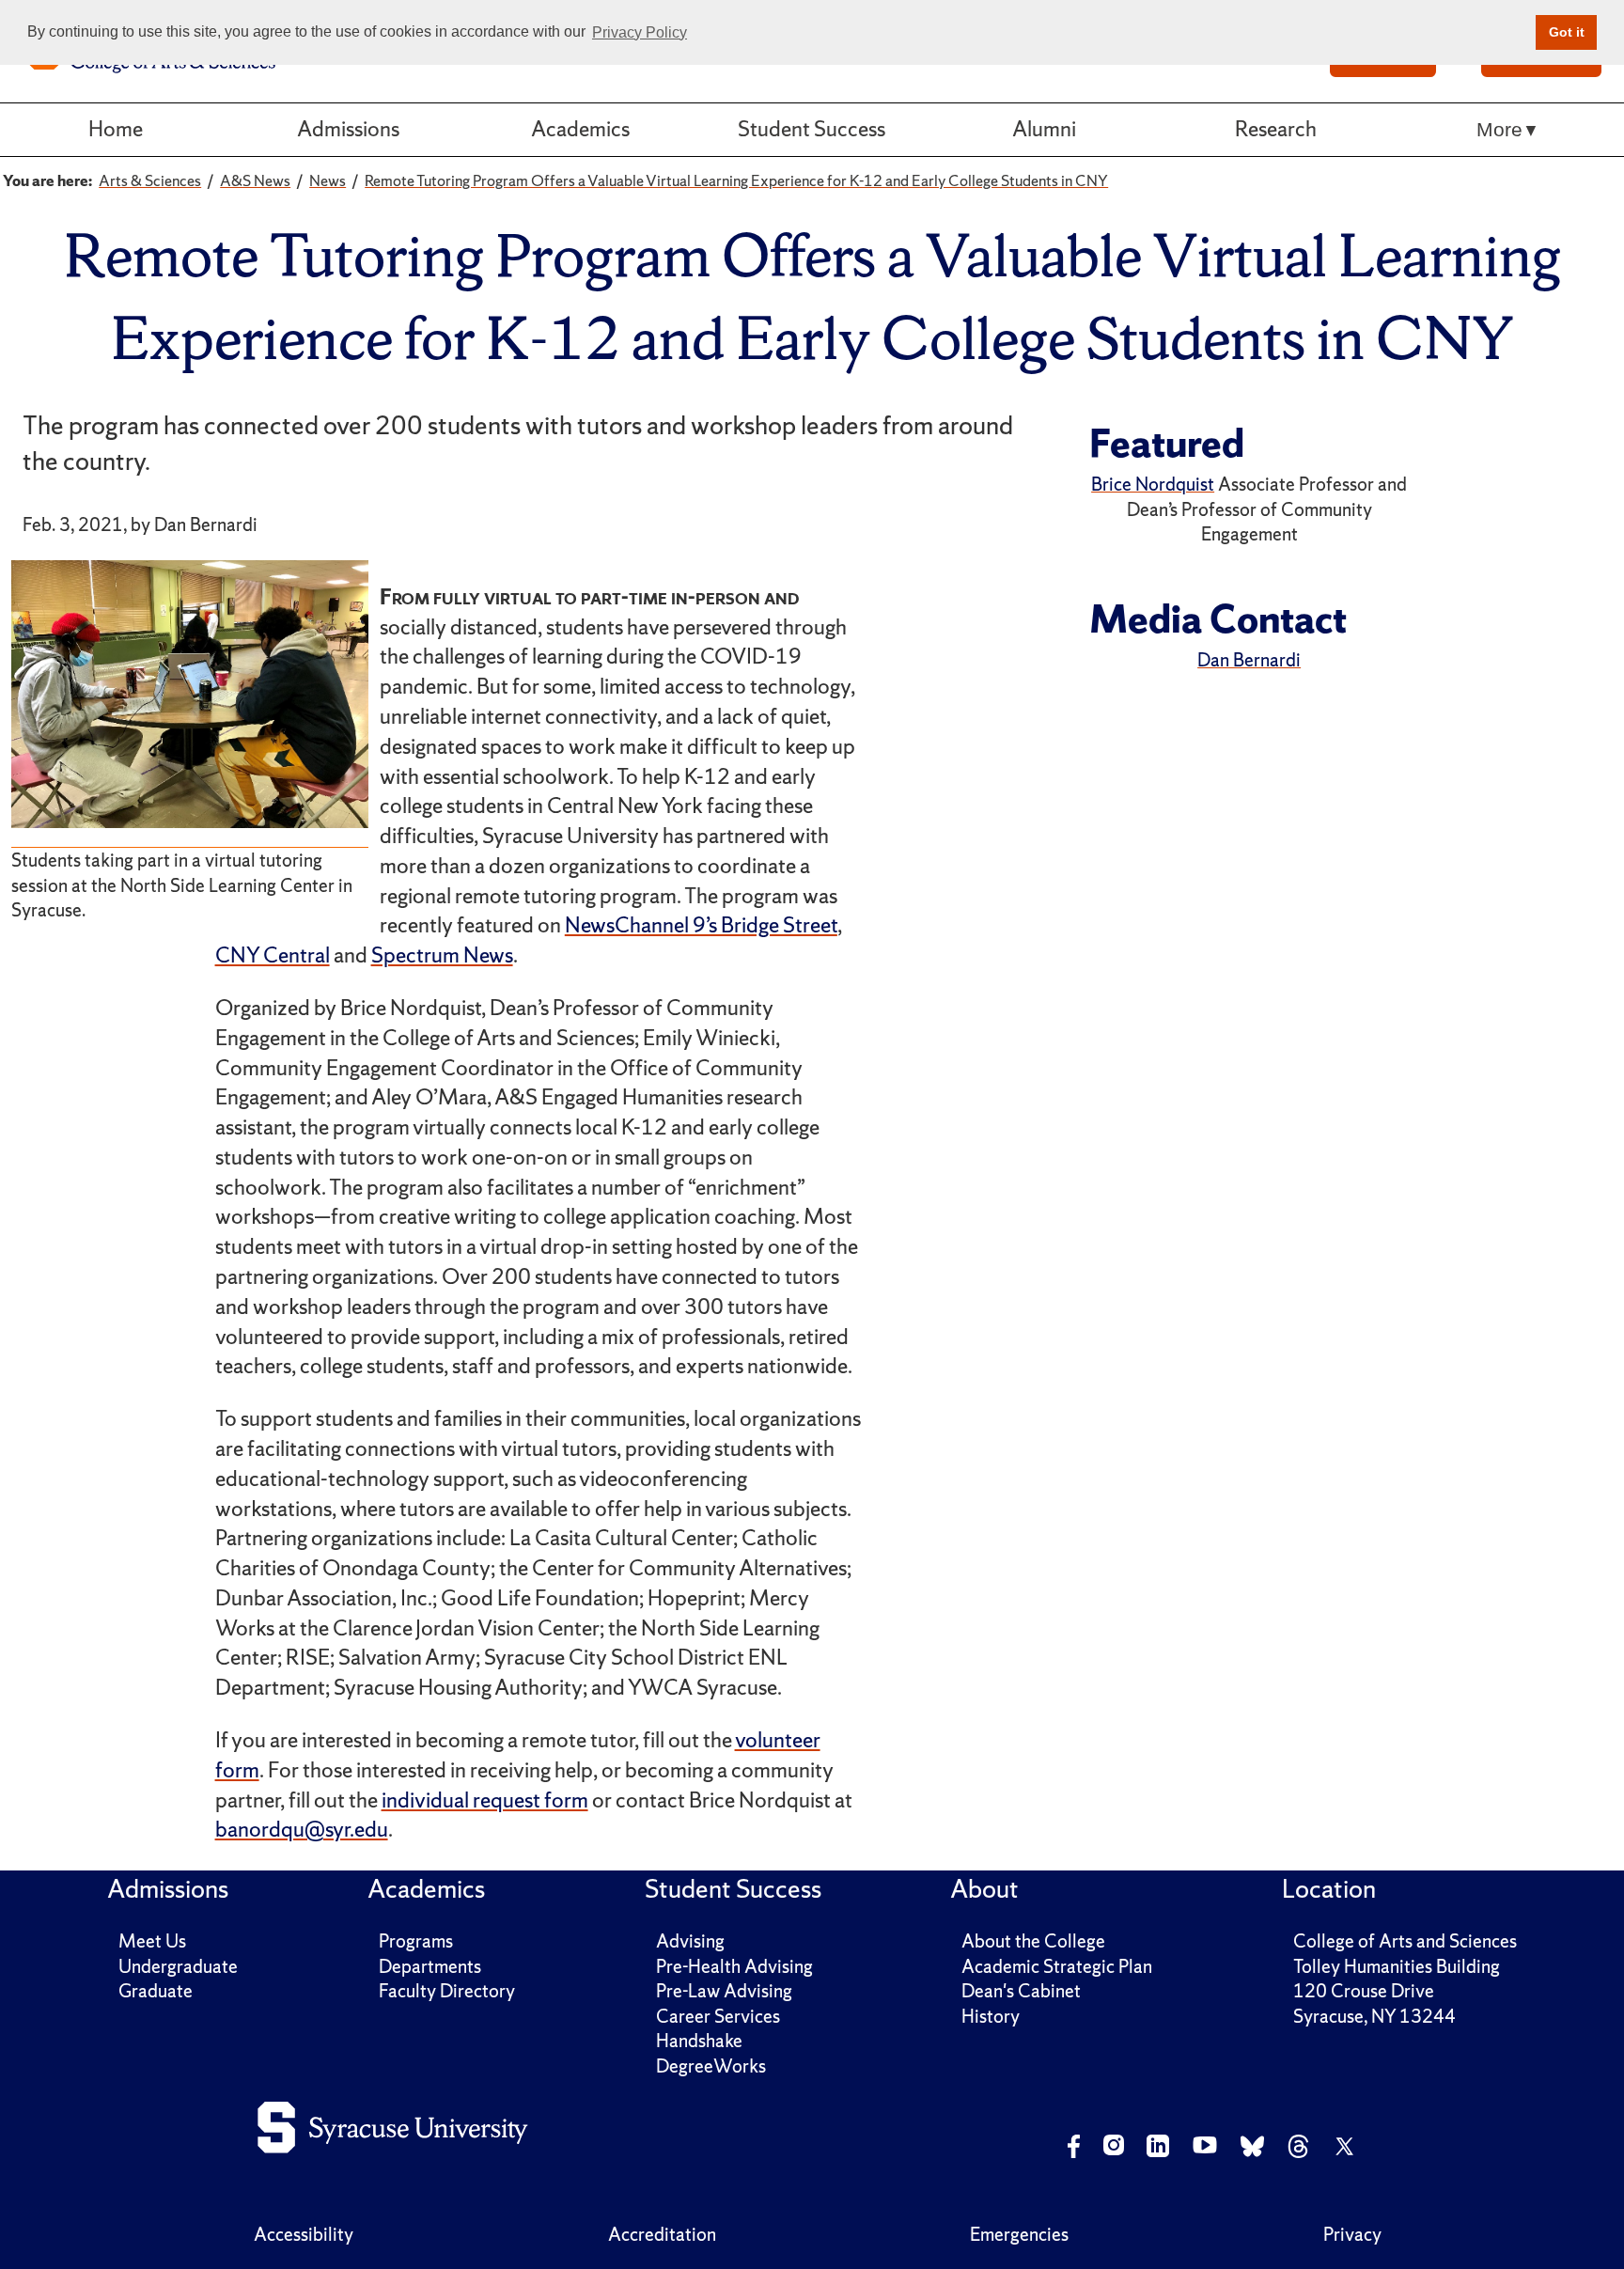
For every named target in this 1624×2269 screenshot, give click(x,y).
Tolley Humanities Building (1397, 1966)
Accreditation (662, 2234)
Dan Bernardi (1249, 660)
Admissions (348, 129)
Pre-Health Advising (734, 1966)
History (991, 2016)
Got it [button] (1567, 32)
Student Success (812, 129)
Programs (416, 1941)
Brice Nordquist (1153, 484)
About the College (1033, 1941)
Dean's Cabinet (1021, 1991)
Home (116, 129)
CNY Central (273, 955)
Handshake (699, 2041)
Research (1276, 129)
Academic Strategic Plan (1057, 1966)
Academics (580, 129)
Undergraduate (178, 1966)
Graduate (156, 1991)
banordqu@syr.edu (302, 1829)
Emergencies (1019, 2234)
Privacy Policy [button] (640, 32)
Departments (430, 1966)
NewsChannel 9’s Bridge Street (701, 925)
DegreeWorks (711, 2066)
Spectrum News (442, 955)
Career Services (718, 2016)
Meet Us (152, 1941)
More (1499, 129)
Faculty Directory (447, 1991)
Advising (690, 1941)
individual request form (485, 1800)
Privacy (1352, 2234)
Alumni (1044, 129)
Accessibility (304, 2234)
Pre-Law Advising (724, 1991)
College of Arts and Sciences (1405, 1941)
